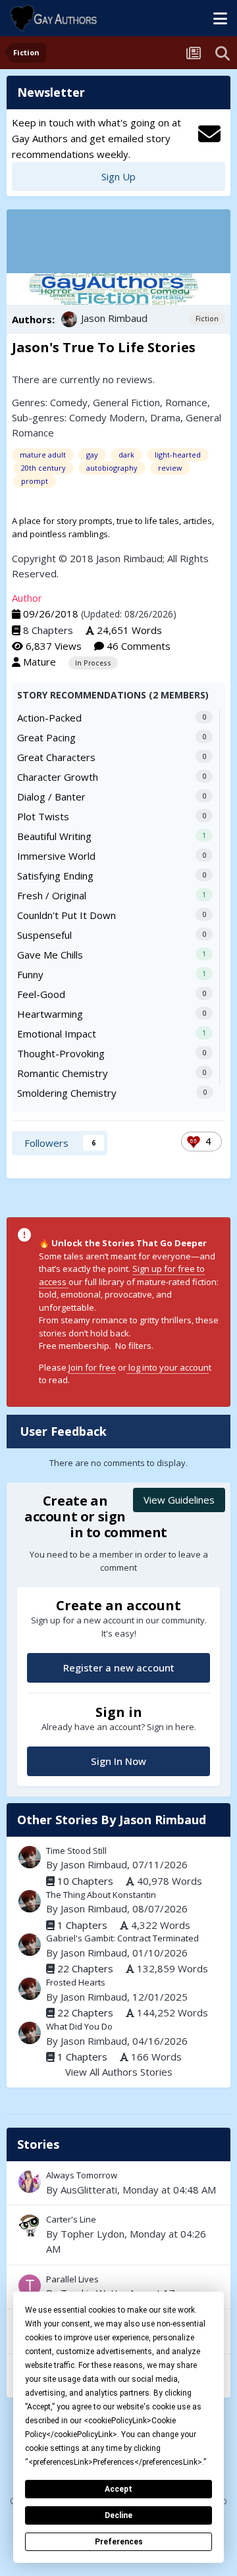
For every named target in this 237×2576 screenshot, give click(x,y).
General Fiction (126, 402)
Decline (118, 2515)
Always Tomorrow (118, 2183)
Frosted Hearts (76, 1982)
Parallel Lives (72, 2279)
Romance (186, 402)
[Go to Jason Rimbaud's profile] (69, 319)
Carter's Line (71, 2219)
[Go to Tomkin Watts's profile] (30, 2286)
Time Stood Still (76, 1851)
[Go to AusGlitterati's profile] (30, 2182)
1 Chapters (82, 1925)
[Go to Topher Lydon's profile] (30, 2226)
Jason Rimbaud (114, 318)
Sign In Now (118, 1761)
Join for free (92, 1367)
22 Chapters (85, 1968)
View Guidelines (179, 1500)
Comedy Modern (107, 417)
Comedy (69, 402)
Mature (39, 662)
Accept (118, 2489)
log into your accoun (168, 1367)
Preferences (119, 2542)
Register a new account (119, 1668)
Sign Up (118, 176)
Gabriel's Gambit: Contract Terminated (122, 1938)
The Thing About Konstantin (101, 1895)
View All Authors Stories (119, 2072)
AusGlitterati (89, 2190)
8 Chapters (48, 630)
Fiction (207, 319)
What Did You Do (79, 2026)
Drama (165, 417)
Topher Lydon (92, 2234)
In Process (93, 663)
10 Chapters (85, 1881)
